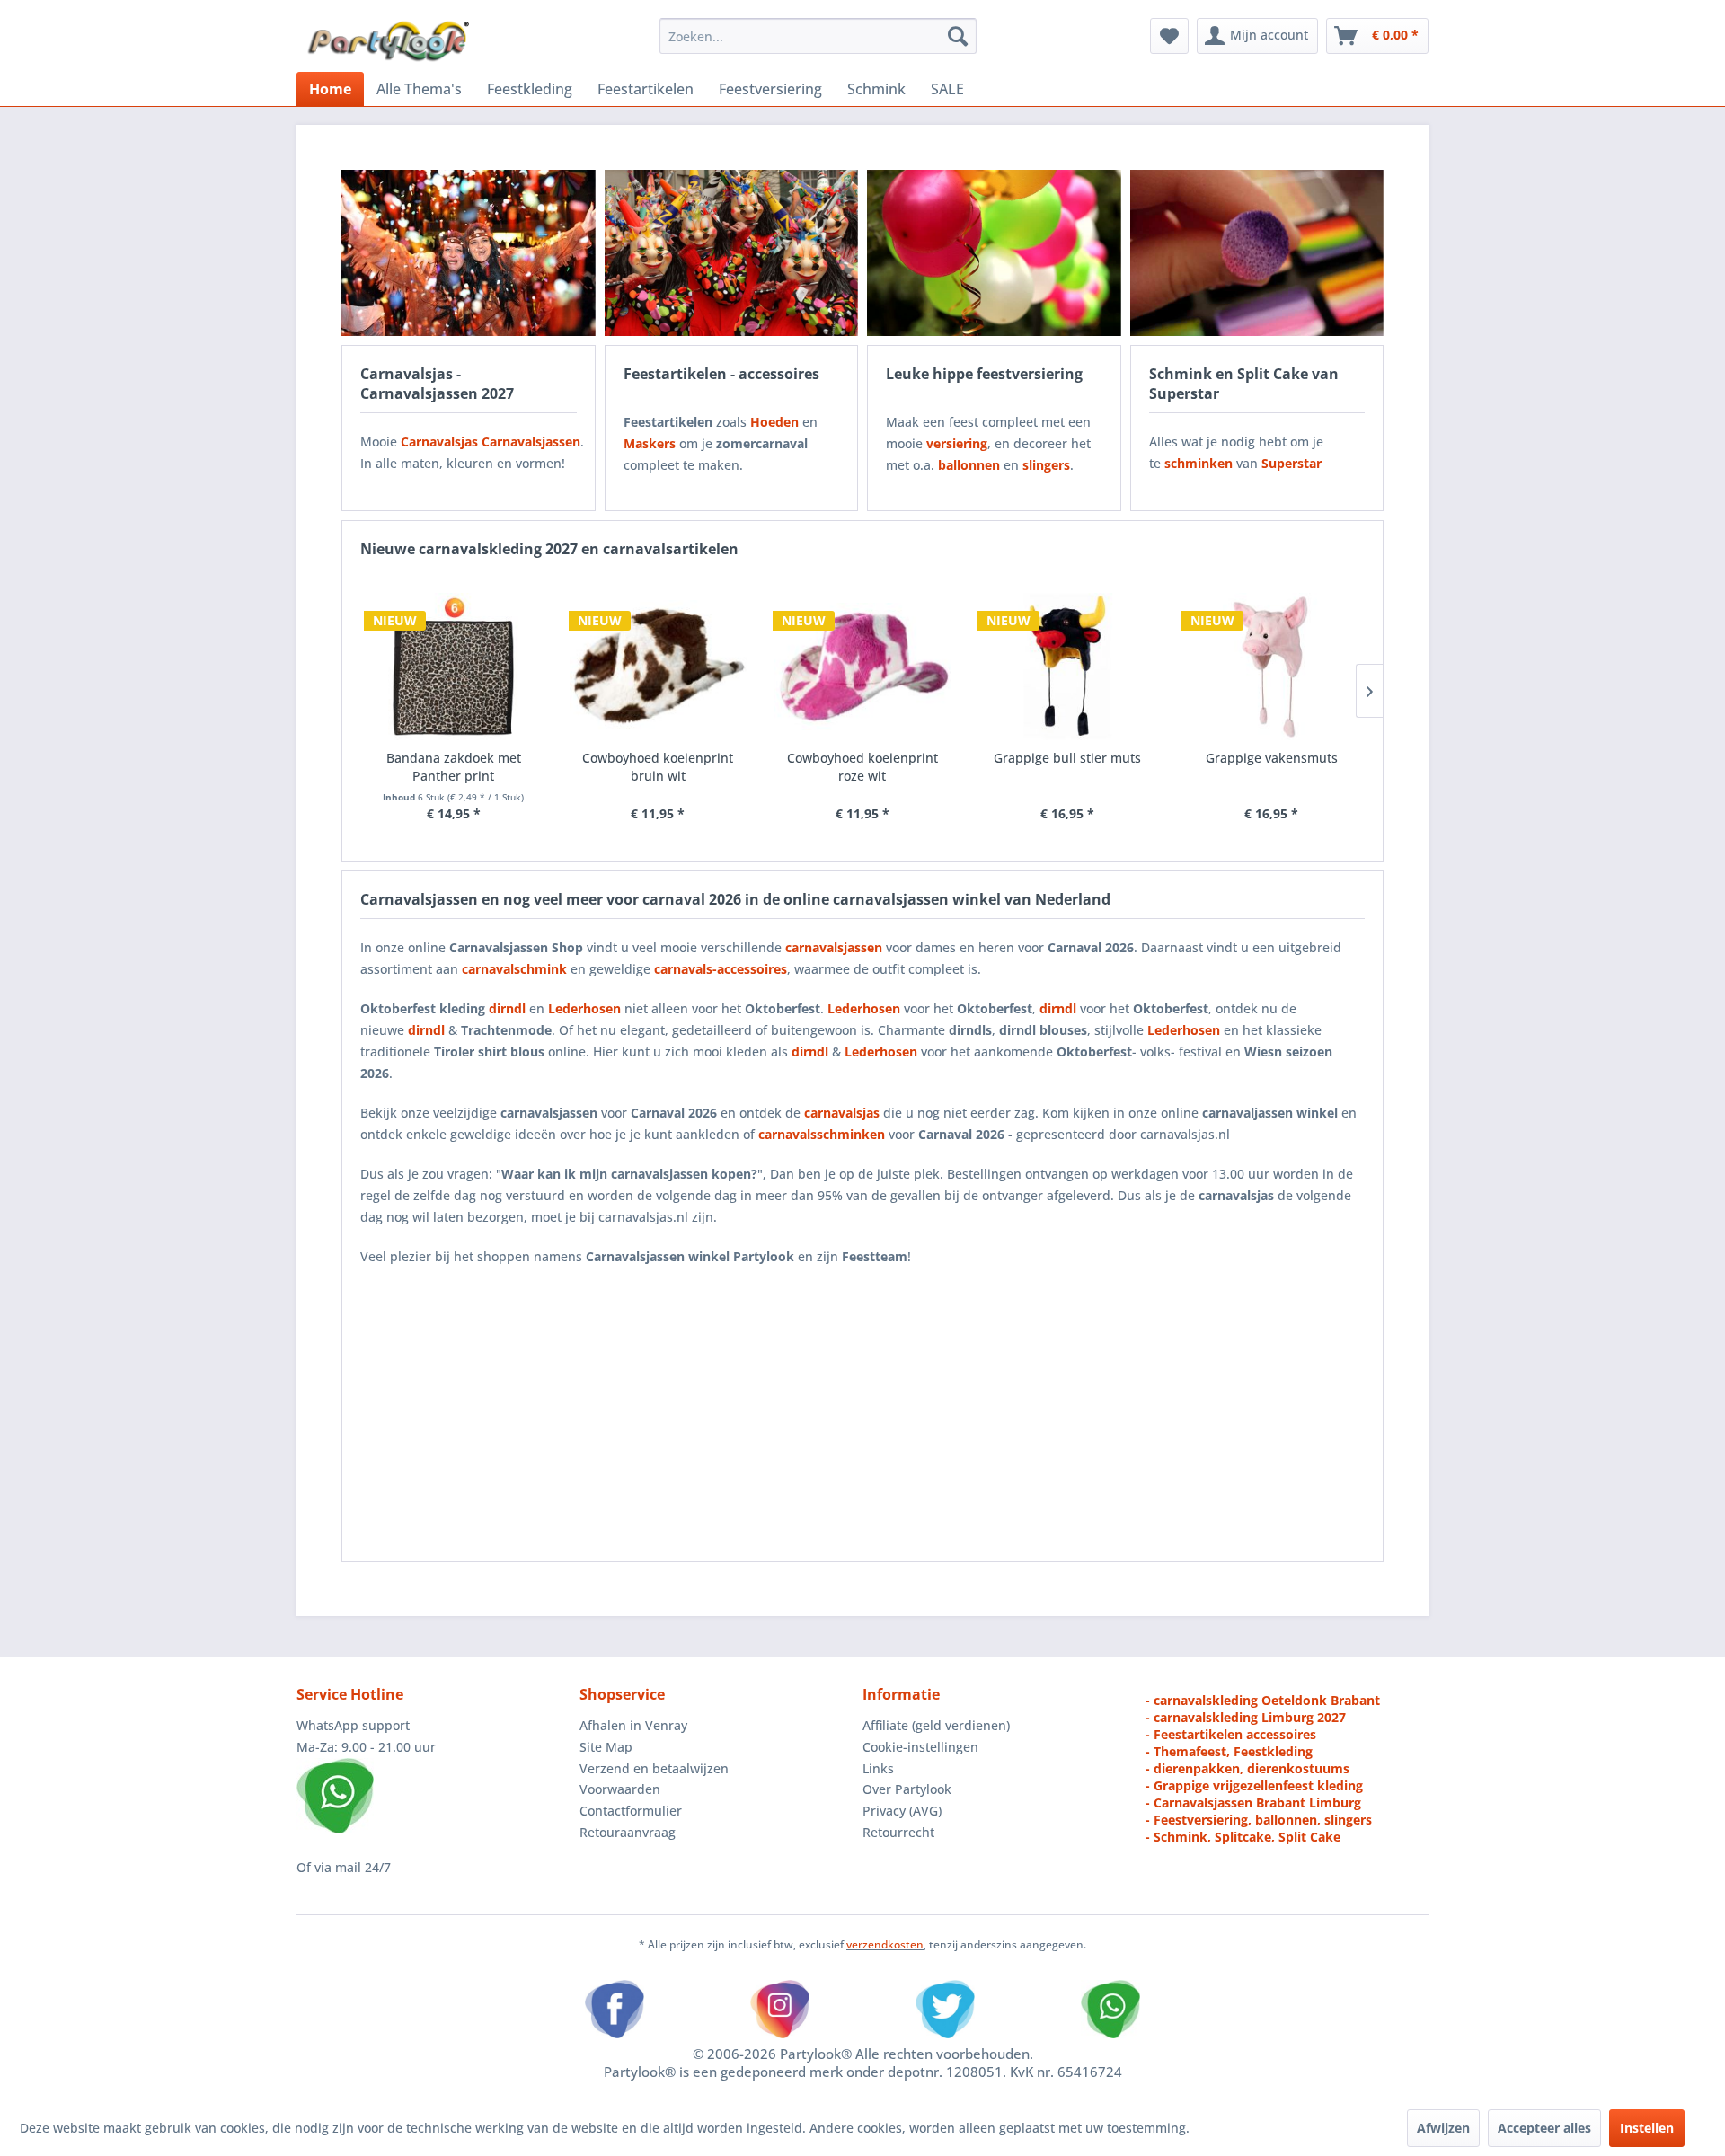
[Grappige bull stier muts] (1067, 667)
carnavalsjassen (834, 947)
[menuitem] (818, 36)
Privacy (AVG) (902, 1811)
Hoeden (774, 422)
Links (878, 1768)
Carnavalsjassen (531, 442)
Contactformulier (631, 1811)
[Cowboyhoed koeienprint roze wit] (862, 667)
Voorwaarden (620, 1789)
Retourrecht (898, 1832)
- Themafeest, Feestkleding (1229, 1751)
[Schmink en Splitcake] (1257, 253)
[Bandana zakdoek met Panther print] (454, 667)
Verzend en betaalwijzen (654, 1768)
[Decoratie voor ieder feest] (994, 253)
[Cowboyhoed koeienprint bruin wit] (659, 667)
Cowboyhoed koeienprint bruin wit (658, 767)
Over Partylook (907, 1789)
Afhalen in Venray (633, 1725)
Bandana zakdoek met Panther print (454, 767)
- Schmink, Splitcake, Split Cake (1243, 1837)
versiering (957, 443)
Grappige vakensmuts (1272, 758)
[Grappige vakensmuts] (1271, 667)
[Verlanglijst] (1169, 36)
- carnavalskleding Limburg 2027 (1246, 1717)
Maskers (650, 443)
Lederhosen (864, 1008)
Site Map (606, 1747)
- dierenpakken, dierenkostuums (1247, 1768)
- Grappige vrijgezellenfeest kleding (1254, 1785)
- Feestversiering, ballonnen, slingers (1259, 1820)
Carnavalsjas (439, 442)
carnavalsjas (842, 1113)
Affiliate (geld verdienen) (936, 1725)
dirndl (507, 1008)
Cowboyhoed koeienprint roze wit (862, 767)
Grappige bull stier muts (1067, 758)
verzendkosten (885, 1944)
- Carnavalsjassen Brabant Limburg (1253, 1803)
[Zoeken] (958, 36)
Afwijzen (1443, 2128)
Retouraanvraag (628, 1832)
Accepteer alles (1544, 2128)
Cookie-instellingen (920, 1747)
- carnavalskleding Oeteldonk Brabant (1263, 1700)
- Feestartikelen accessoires (1231, 1734)
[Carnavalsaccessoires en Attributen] (732, 253)
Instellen (1647, 2128)
